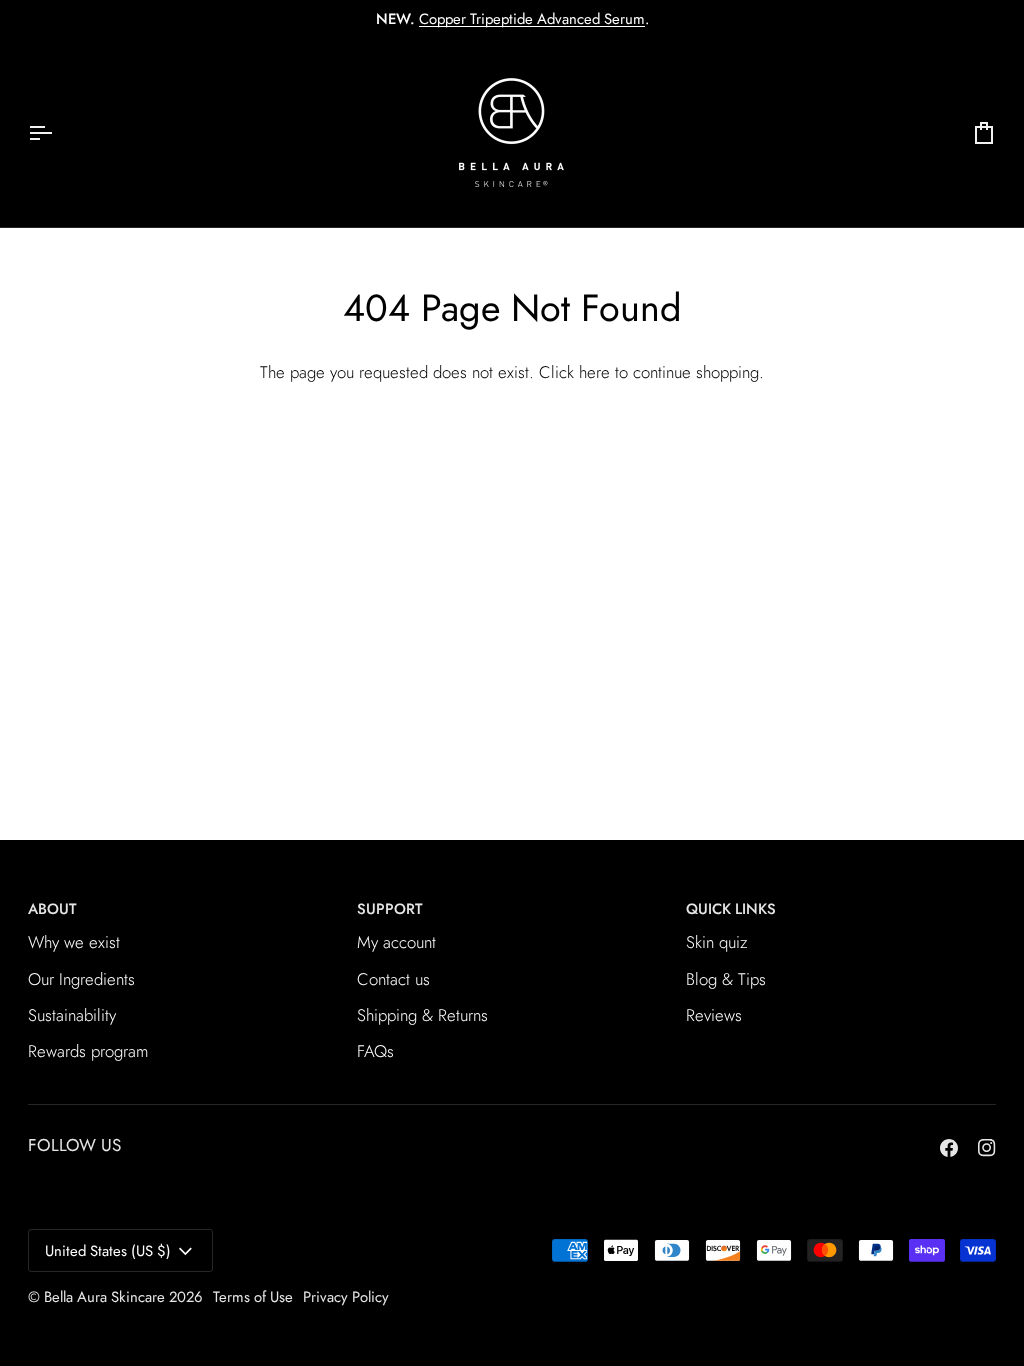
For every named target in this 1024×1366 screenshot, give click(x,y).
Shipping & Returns (422, 1015)
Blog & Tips (726, 979)
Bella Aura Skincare (104, 1297)
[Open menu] (58, 132)
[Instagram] (987, 1148)
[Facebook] (949, 1148)
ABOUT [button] (52, 909)
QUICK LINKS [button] (731, 909)
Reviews (714, 1015)
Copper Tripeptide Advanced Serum (532, 19)
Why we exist (74, 942)
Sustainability (72, 1015)
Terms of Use (253, 1297)
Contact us (393, 979)
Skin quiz (717, 942)
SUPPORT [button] (389, 909)
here (594, 372)
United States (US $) (108, 1251)
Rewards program (88, 1051)
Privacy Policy (346, 1297)
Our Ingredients (81, 979)
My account (396, 942)
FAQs (375, 1051)
